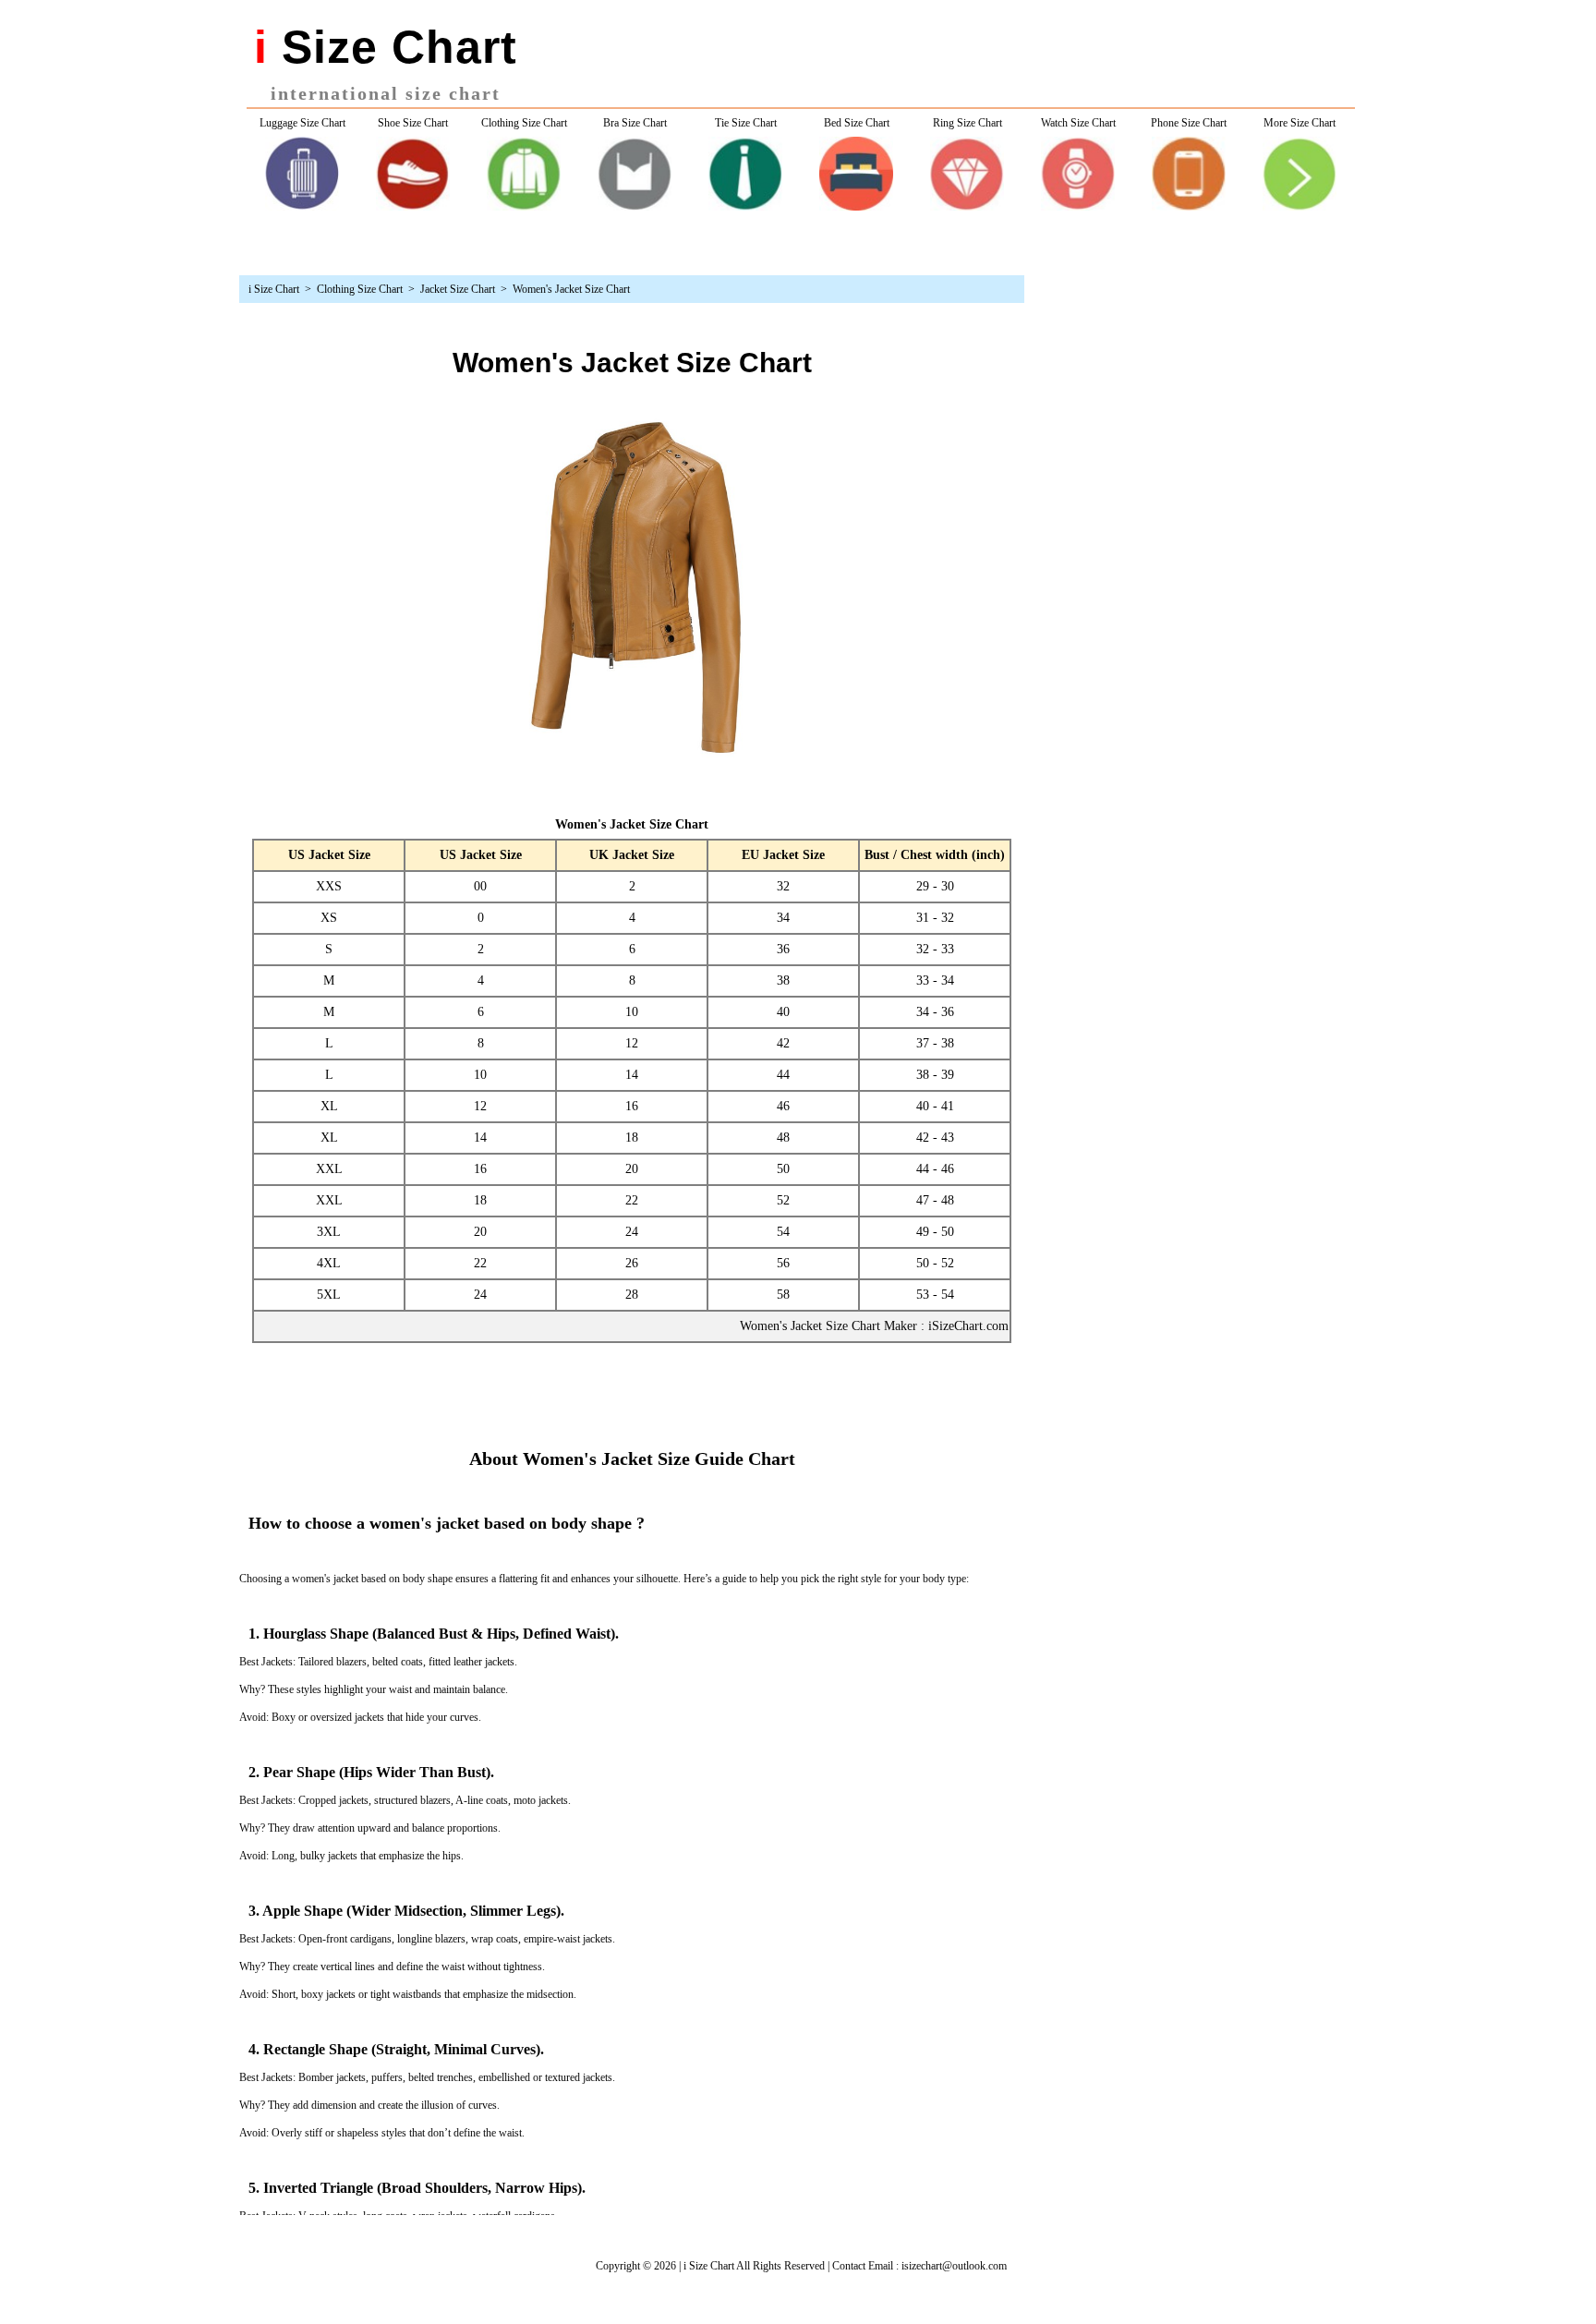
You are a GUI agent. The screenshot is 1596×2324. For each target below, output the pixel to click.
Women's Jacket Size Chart (571, 289)
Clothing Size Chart (360, 289)
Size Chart (277, 289)
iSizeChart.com (968, 1326)
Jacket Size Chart (458, 289)
